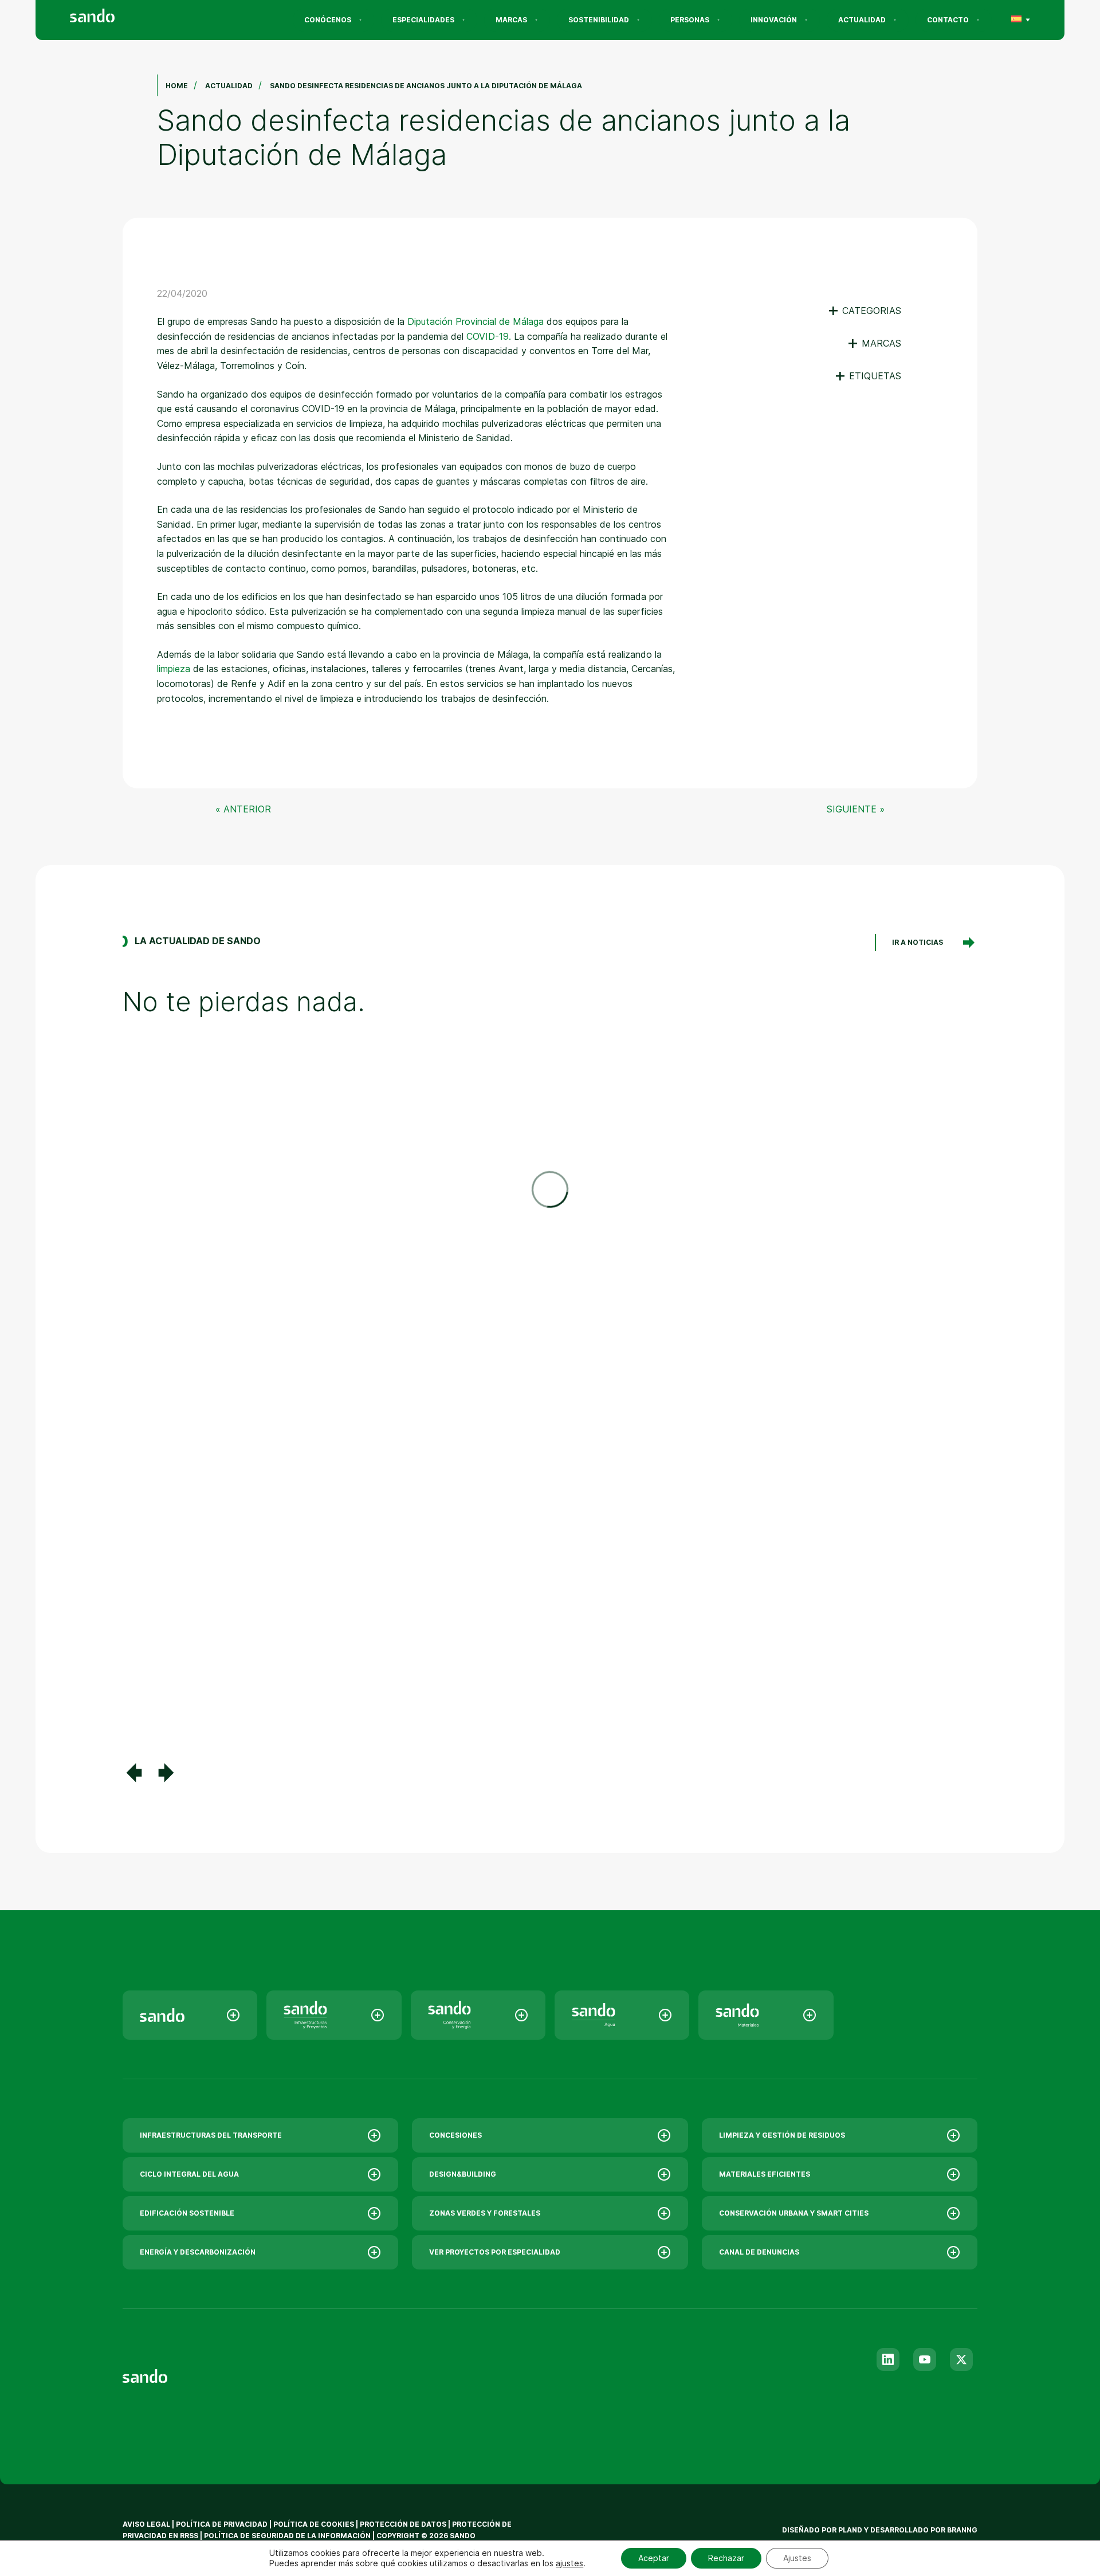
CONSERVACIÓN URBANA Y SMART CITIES (794, 2213)
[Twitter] (961, 2359)
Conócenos (328, 20)
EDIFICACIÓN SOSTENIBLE (187, 2213)
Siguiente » (856, 809)
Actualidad (862, 20)
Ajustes (797, 2558)
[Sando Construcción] (334, 2015)
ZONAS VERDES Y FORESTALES (485, 2213)
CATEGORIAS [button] (864, 311)
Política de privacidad (223, 2524)
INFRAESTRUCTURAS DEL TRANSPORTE (211, 2135)
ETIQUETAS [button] (868, 376)
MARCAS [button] (874, 343)
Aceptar (654, 2558)
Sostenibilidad (599, 20)
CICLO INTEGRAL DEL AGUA (189, 2174)
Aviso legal (146, 2524)
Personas (690, 20)
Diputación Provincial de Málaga (476, 321)
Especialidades (423, 20)
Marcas (511, 20)
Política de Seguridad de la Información (287, 2536)
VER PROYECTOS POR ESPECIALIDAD (495, 2252)
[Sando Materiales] (766, 2015)
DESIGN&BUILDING (463, 2174)
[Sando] (113, 17)
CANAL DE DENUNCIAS (759, 2252)
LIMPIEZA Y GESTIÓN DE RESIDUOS (782, 2135)
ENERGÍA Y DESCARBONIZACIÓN (198, 2252)
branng (962, 2530)
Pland (850, 2530)
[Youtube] (925, 2359)
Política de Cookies (315, 2524)
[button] (134, 1773)
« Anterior (243, 809)
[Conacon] (478, 2015)
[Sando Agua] (622, 2015)
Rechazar (726, 2558)
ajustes (569, 2563)
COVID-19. (489, 336)
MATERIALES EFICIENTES (765, 2174)
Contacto (948, 20)
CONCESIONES (455, 2135)
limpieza (174, 669)
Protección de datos (403, 2524)
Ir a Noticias (918, 942)
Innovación (774, 20)
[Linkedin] (888, 2359)
